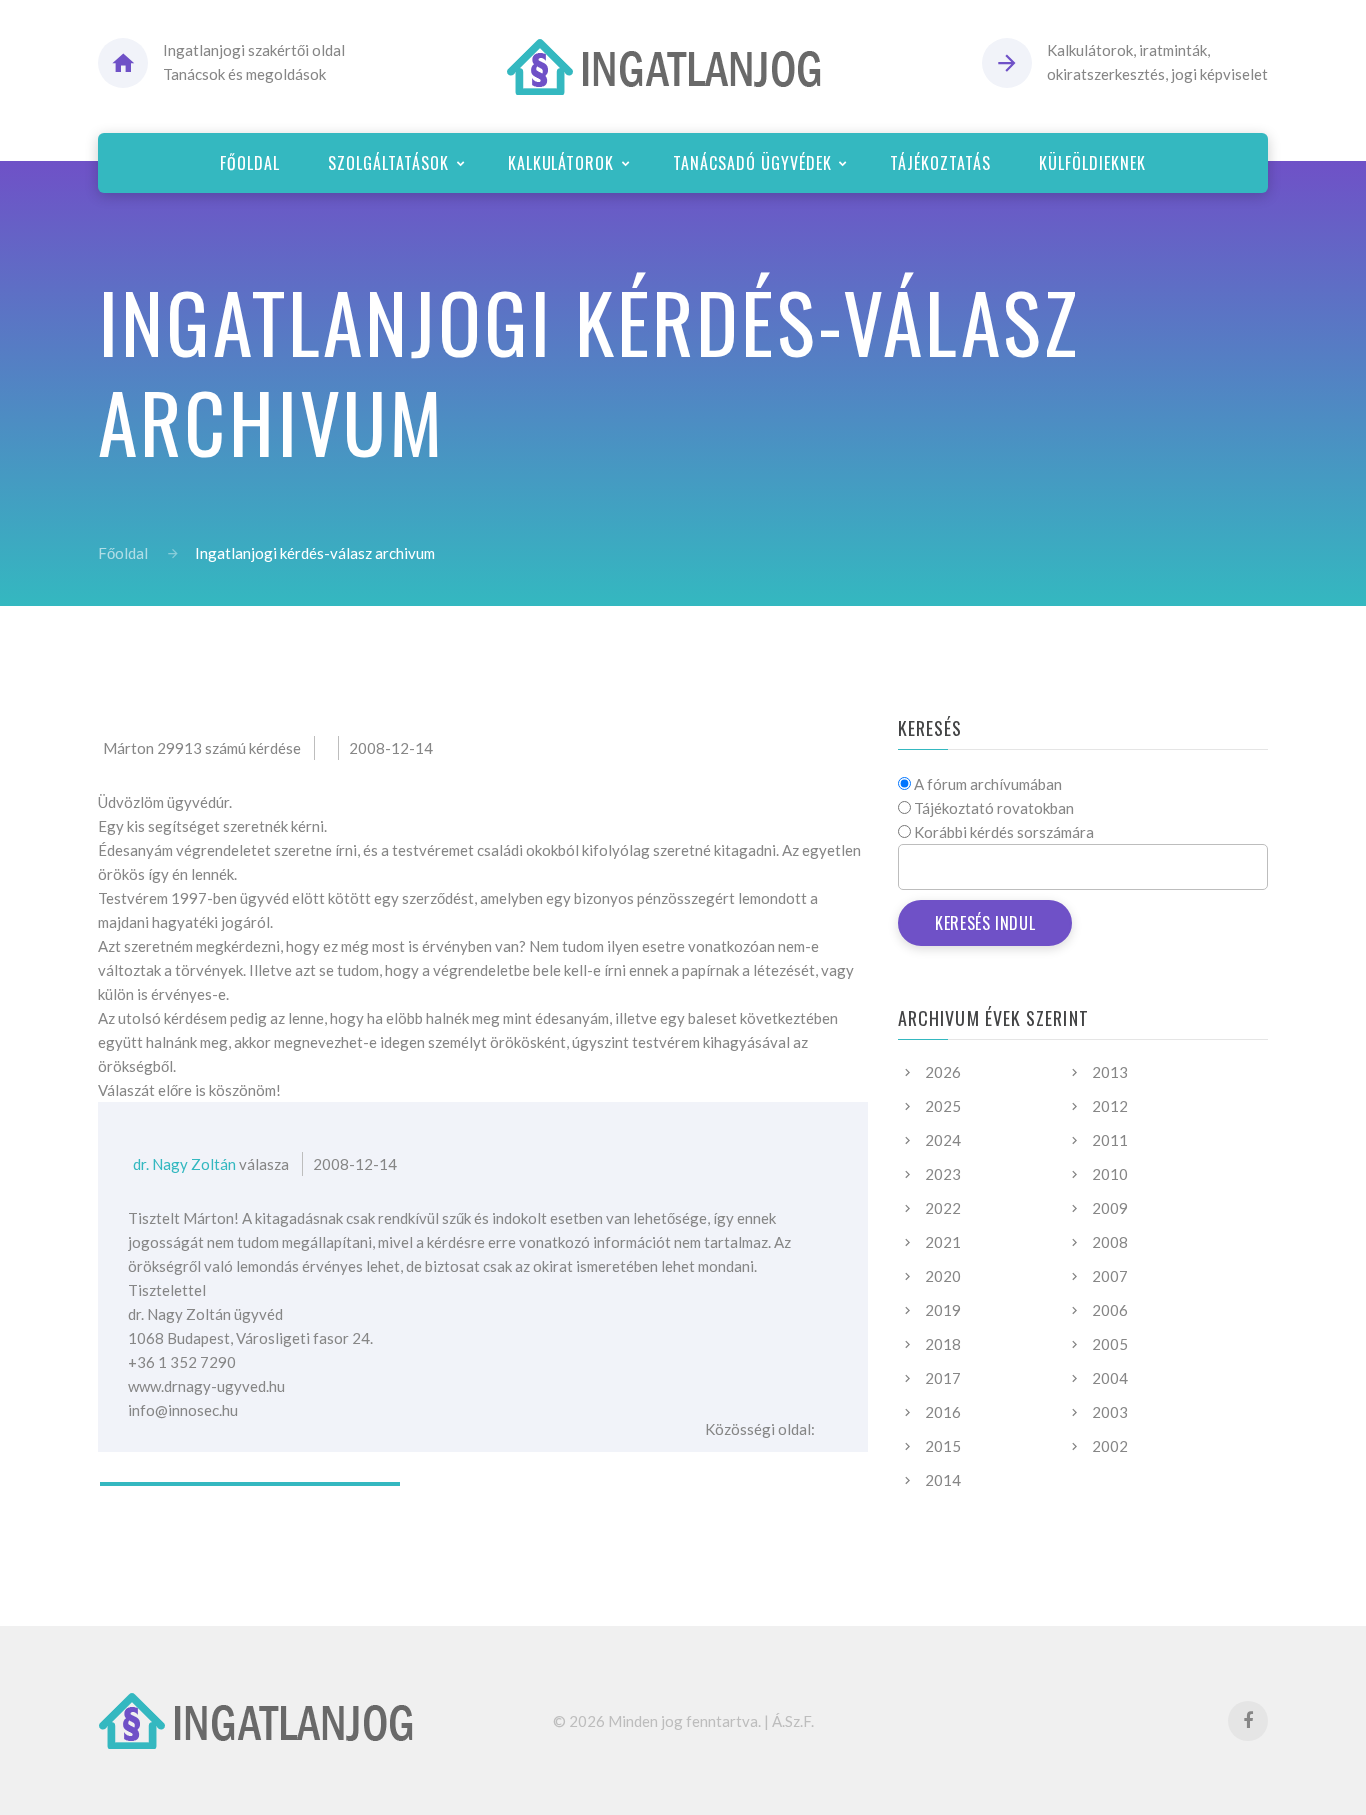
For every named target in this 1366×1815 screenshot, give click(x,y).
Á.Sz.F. (793, 1721)
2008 (1110, 1242)
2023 (943, 1174)
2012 (1110, 1106)
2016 (943, 1412)
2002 (1110, 1446)
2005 (1110, 1344)
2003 (1110, 1412)
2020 (943, 1276)
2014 (943, 1480)
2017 (943, 1378)
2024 (943, 1140)
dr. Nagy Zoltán (184, 1164)
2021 (943, 1242)
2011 (1110, 1140)
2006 (1110, 1310)
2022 (943, 1208)
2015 (943, 1446)
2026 (943, 1072)
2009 (1110, 1208)
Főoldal (123, 553)
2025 (943, 1106)
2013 (1110, 1072)
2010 (1110, 1174)
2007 (1110, 1276)
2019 (943, 1310)
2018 (943, 1344)
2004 (1110, 1378)
